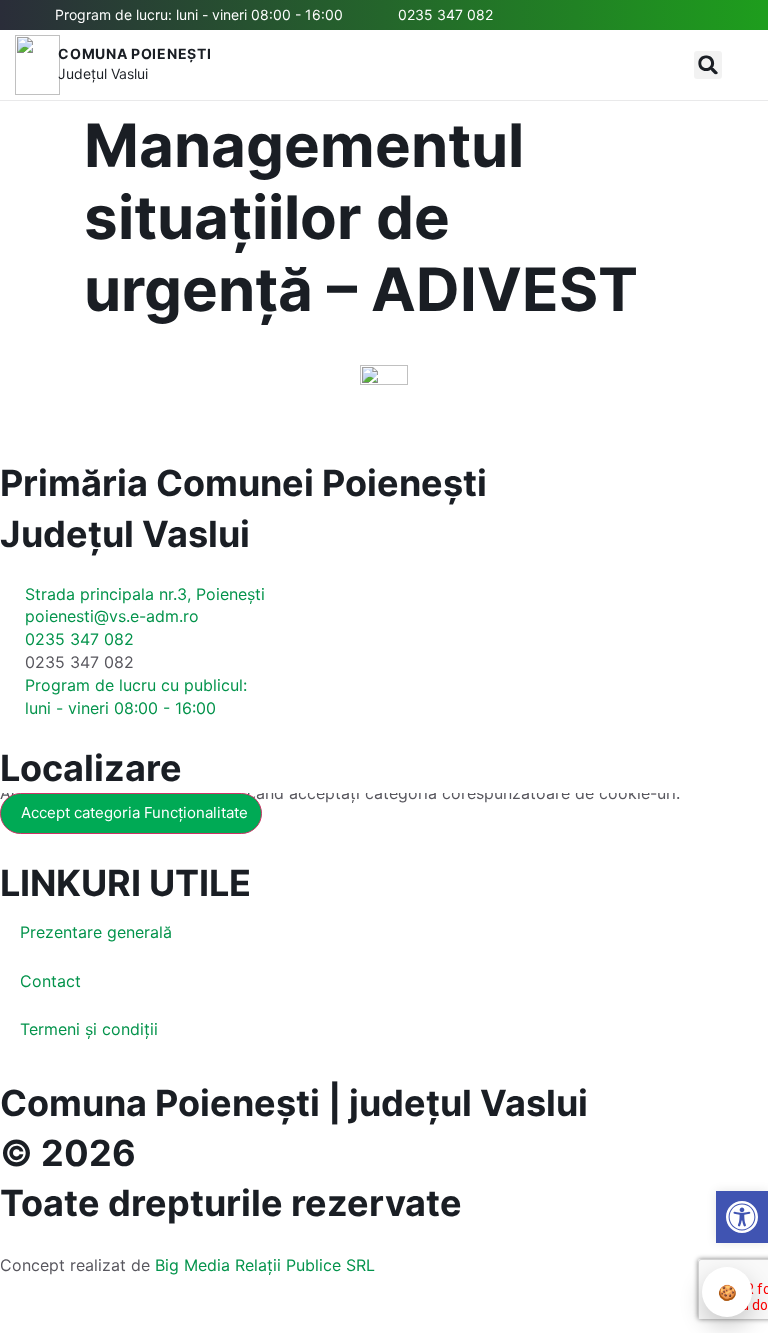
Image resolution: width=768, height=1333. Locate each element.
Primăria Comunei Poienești (243, 483)
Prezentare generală (96, 932)
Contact (50, 981)
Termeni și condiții (89, 1029)
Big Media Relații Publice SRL (265, 1265)
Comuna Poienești (134, 53)
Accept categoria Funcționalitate (134, 812)
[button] (708, 65)
